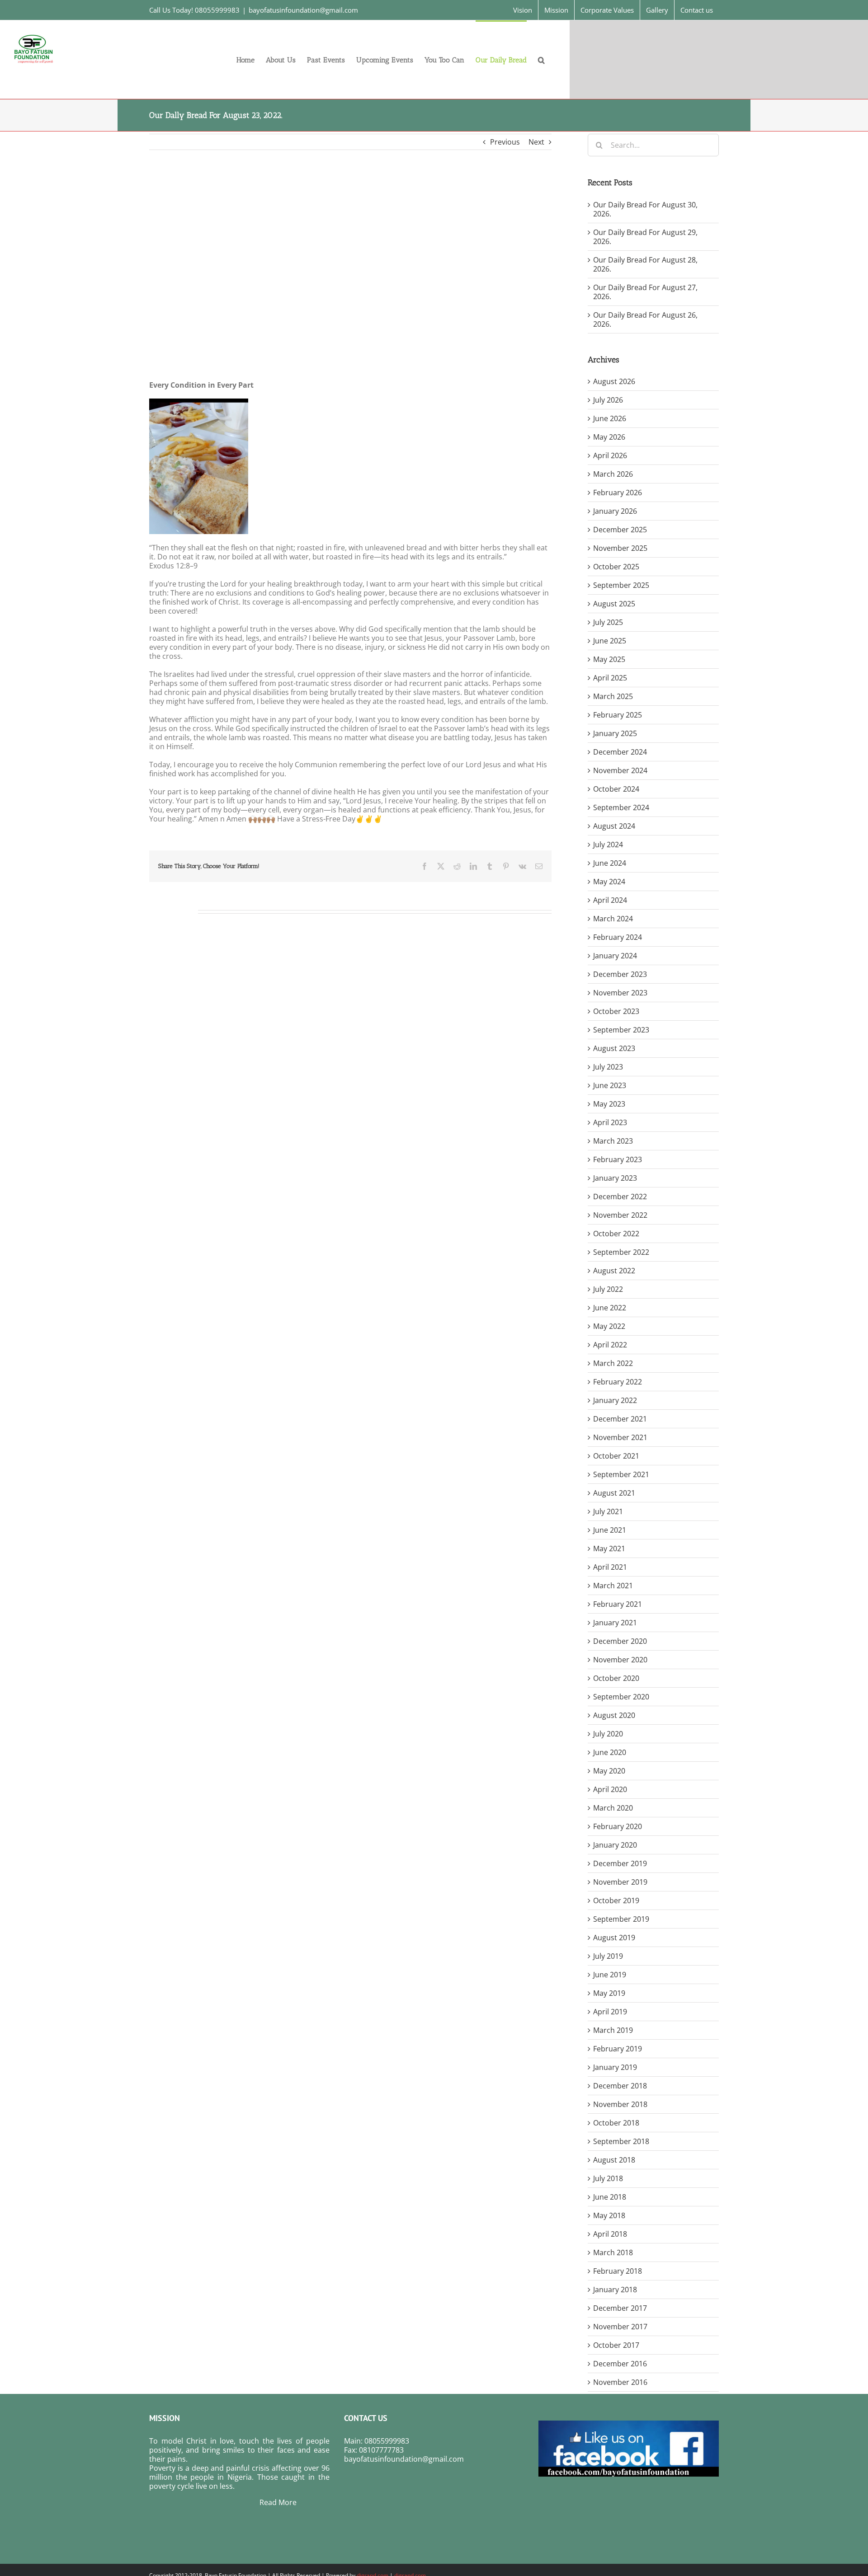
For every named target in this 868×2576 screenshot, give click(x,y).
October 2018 (616, 2123)
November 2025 (620, 548)
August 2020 (614, 1715)
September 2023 (621, 1030)
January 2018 (615, 2290)
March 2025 (613, 696)
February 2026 (618, 493)
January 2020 (615, 1845)
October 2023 (616, 1011)
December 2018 (620, 2086)
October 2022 (616, 1234)
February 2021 (618, 1604)
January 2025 (615, 733)
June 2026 (610, 418)
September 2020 (621, 1697)
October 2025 (616, 567)
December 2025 (620, 530)
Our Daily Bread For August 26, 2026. (645, 319)
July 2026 (608, 400)
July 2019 (608, 1956)
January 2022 (615, 1400)
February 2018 (618, 2271)
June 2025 (610, 641)
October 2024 (616, 789)
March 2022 (613, 1363)
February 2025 (618, 715)
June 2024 (610, 863)
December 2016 (620, 2364)
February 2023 (618, 1159)
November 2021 (620, 1437)
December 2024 (620, 752)
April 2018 (610, 2234)
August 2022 (614, 1271)
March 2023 (613, 1141)
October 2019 (616, 1900)
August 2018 (614, 2160)
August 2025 (614, 604)
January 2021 (615, 1623)
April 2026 (610, 455)
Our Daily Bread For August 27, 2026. (645, 292)
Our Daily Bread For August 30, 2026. (645, 209)
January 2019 (615, 2067)
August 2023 (614, 1048)
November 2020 (620, 1660)
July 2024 (608, 845)
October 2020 (616, 1678)
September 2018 (621, 2141)
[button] (541, 59)
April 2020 (610, 1789)
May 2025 (609, 659)
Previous (505, 142)
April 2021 (610, 1567)
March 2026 (613, 474)
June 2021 (610, 1530)
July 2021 (608, 1511)
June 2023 (610, 1085)
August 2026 (614, 381)
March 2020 (613, 1808)
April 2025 (610, 678)
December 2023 (620, 974)
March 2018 (613, 2252)
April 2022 (610, 1345)
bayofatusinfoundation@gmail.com (303, 10)
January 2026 (615, 511)
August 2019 (614, 1938)
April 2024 (610, 900)
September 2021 (621, 1474)
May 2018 (609, 2215)
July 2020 (608, 1734)
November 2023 (620, 993)
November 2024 (620, 770)
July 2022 (608, 1289)
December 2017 (620, 2308)
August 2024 (614, 826)
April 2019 (610, 2012)
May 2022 (609, 1326)
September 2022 (621, 1252)
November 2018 (620, 2104)
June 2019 (610, 1975)
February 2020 (618, 1826)
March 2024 (613, 919)
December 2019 (620, 1863)
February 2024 (618, 937)
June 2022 (610, 1308)
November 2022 (620, 1215)
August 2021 (614, 1493)
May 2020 (609, 1771)
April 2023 (610, 1122)
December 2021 (620, 1419)
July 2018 (608, 2178)
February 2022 (618, 1382)
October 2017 (616, 2345)
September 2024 (621, 807)
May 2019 (609, 1993)
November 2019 (620, 1882)
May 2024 (609, 882)
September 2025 (621, 585)
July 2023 (608, 1067)
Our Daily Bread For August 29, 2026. (645, 237)
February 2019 (618, 2049)
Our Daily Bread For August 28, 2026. (645, 264)
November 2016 (620, 2382)
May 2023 (609, 1104)
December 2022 (620, 1197)
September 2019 (621, 1919)
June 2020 (610, 1752)
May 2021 (609, 1548)
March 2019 (613, 2030)
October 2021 (616, 1456)
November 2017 (620, 2327)
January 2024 (615, 956)
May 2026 (609, 437)
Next (536, 142)
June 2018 (610, 2197)
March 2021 (613, 1586)
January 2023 (615, 1178)
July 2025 (608, 622)
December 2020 (620, 1641)
